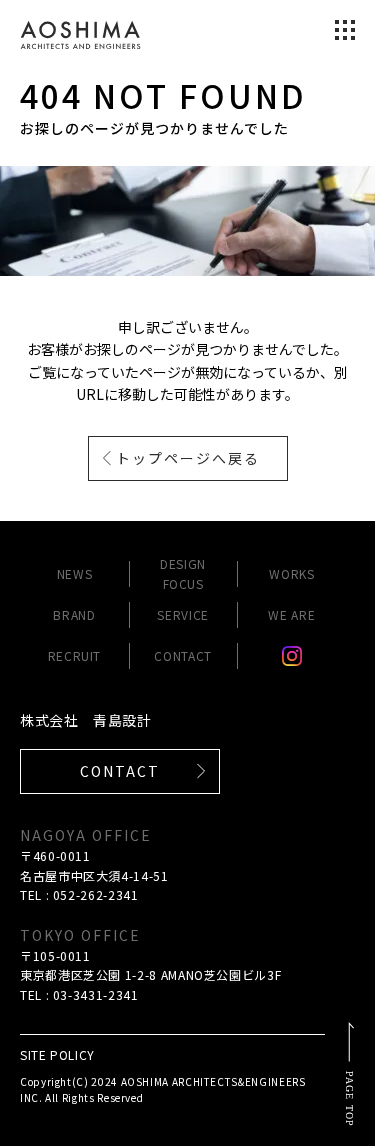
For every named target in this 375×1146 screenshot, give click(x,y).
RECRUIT (74, 655)
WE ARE (291, 614)
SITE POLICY (57, 1054)
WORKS (291, 573)
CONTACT (182, 655)
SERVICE (182, 614)
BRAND (74, 614)
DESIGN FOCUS (183, 573)
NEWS (75, 573)
